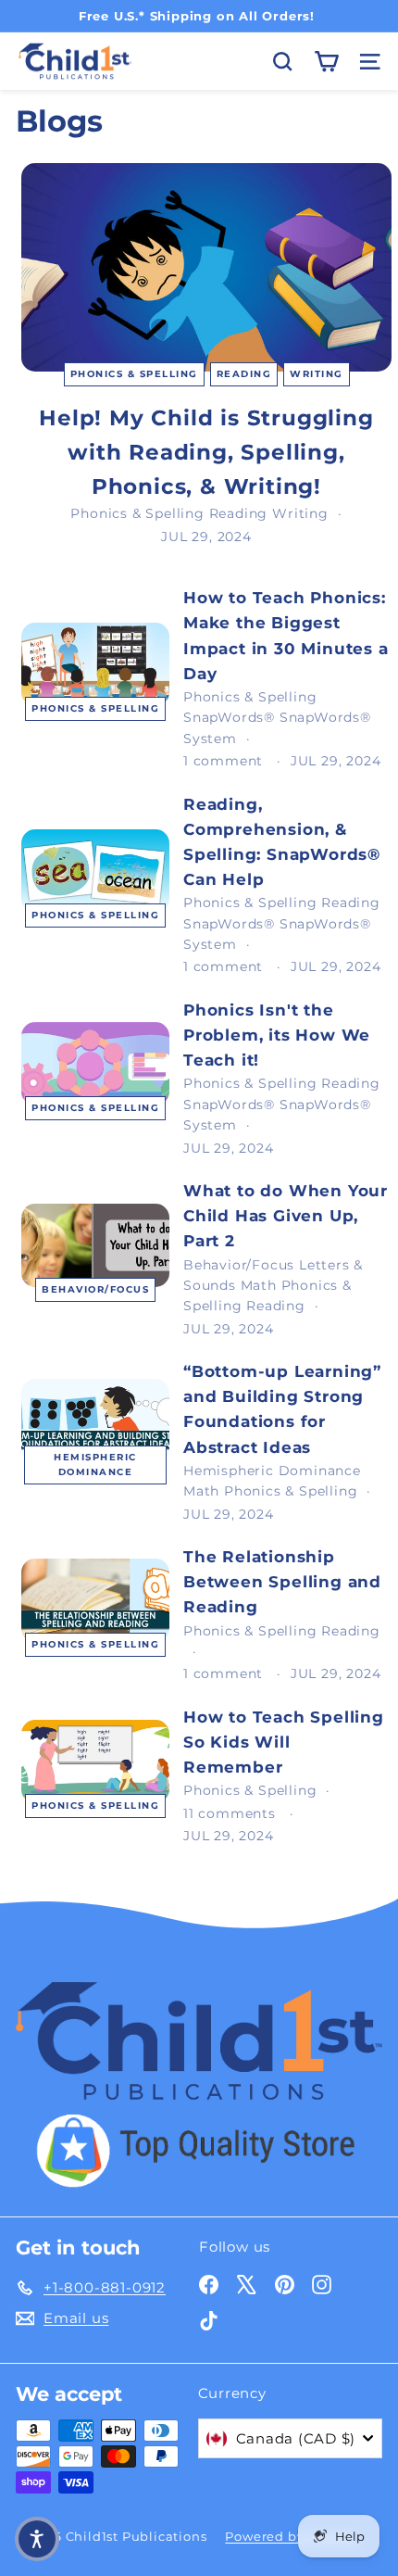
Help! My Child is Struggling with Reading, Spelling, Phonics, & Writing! (206, 452)
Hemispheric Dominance (95, 1465)
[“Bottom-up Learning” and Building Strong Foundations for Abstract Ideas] (95, 1421)
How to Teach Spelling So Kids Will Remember (284, 1742)
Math (259, 1285)
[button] (37, 2539)
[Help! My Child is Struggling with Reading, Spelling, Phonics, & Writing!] (206, 267)
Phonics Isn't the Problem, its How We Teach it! (277, 1035)
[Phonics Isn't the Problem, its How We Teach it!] (95, 1064)
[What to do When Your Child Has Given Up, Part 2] (95, 1245)
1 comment (225, 761)
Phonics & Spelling (134, 374)
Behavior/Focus (95, 1289)
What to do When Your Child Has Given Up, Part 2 (286, 1216)
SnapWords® (229, 717)
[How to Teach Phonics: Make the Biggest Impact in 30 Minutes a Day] (95, 664)
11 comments (232, 1813)
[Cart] (326, 62)
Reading (244, 374)
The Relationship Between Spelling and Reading (282, 1582)
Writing (317, 374)
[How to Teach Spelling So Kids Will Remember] (95, 1762)
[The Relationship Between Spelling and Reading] (95, 1600)
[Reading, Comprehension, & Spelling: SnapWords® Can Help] (95, 871)
